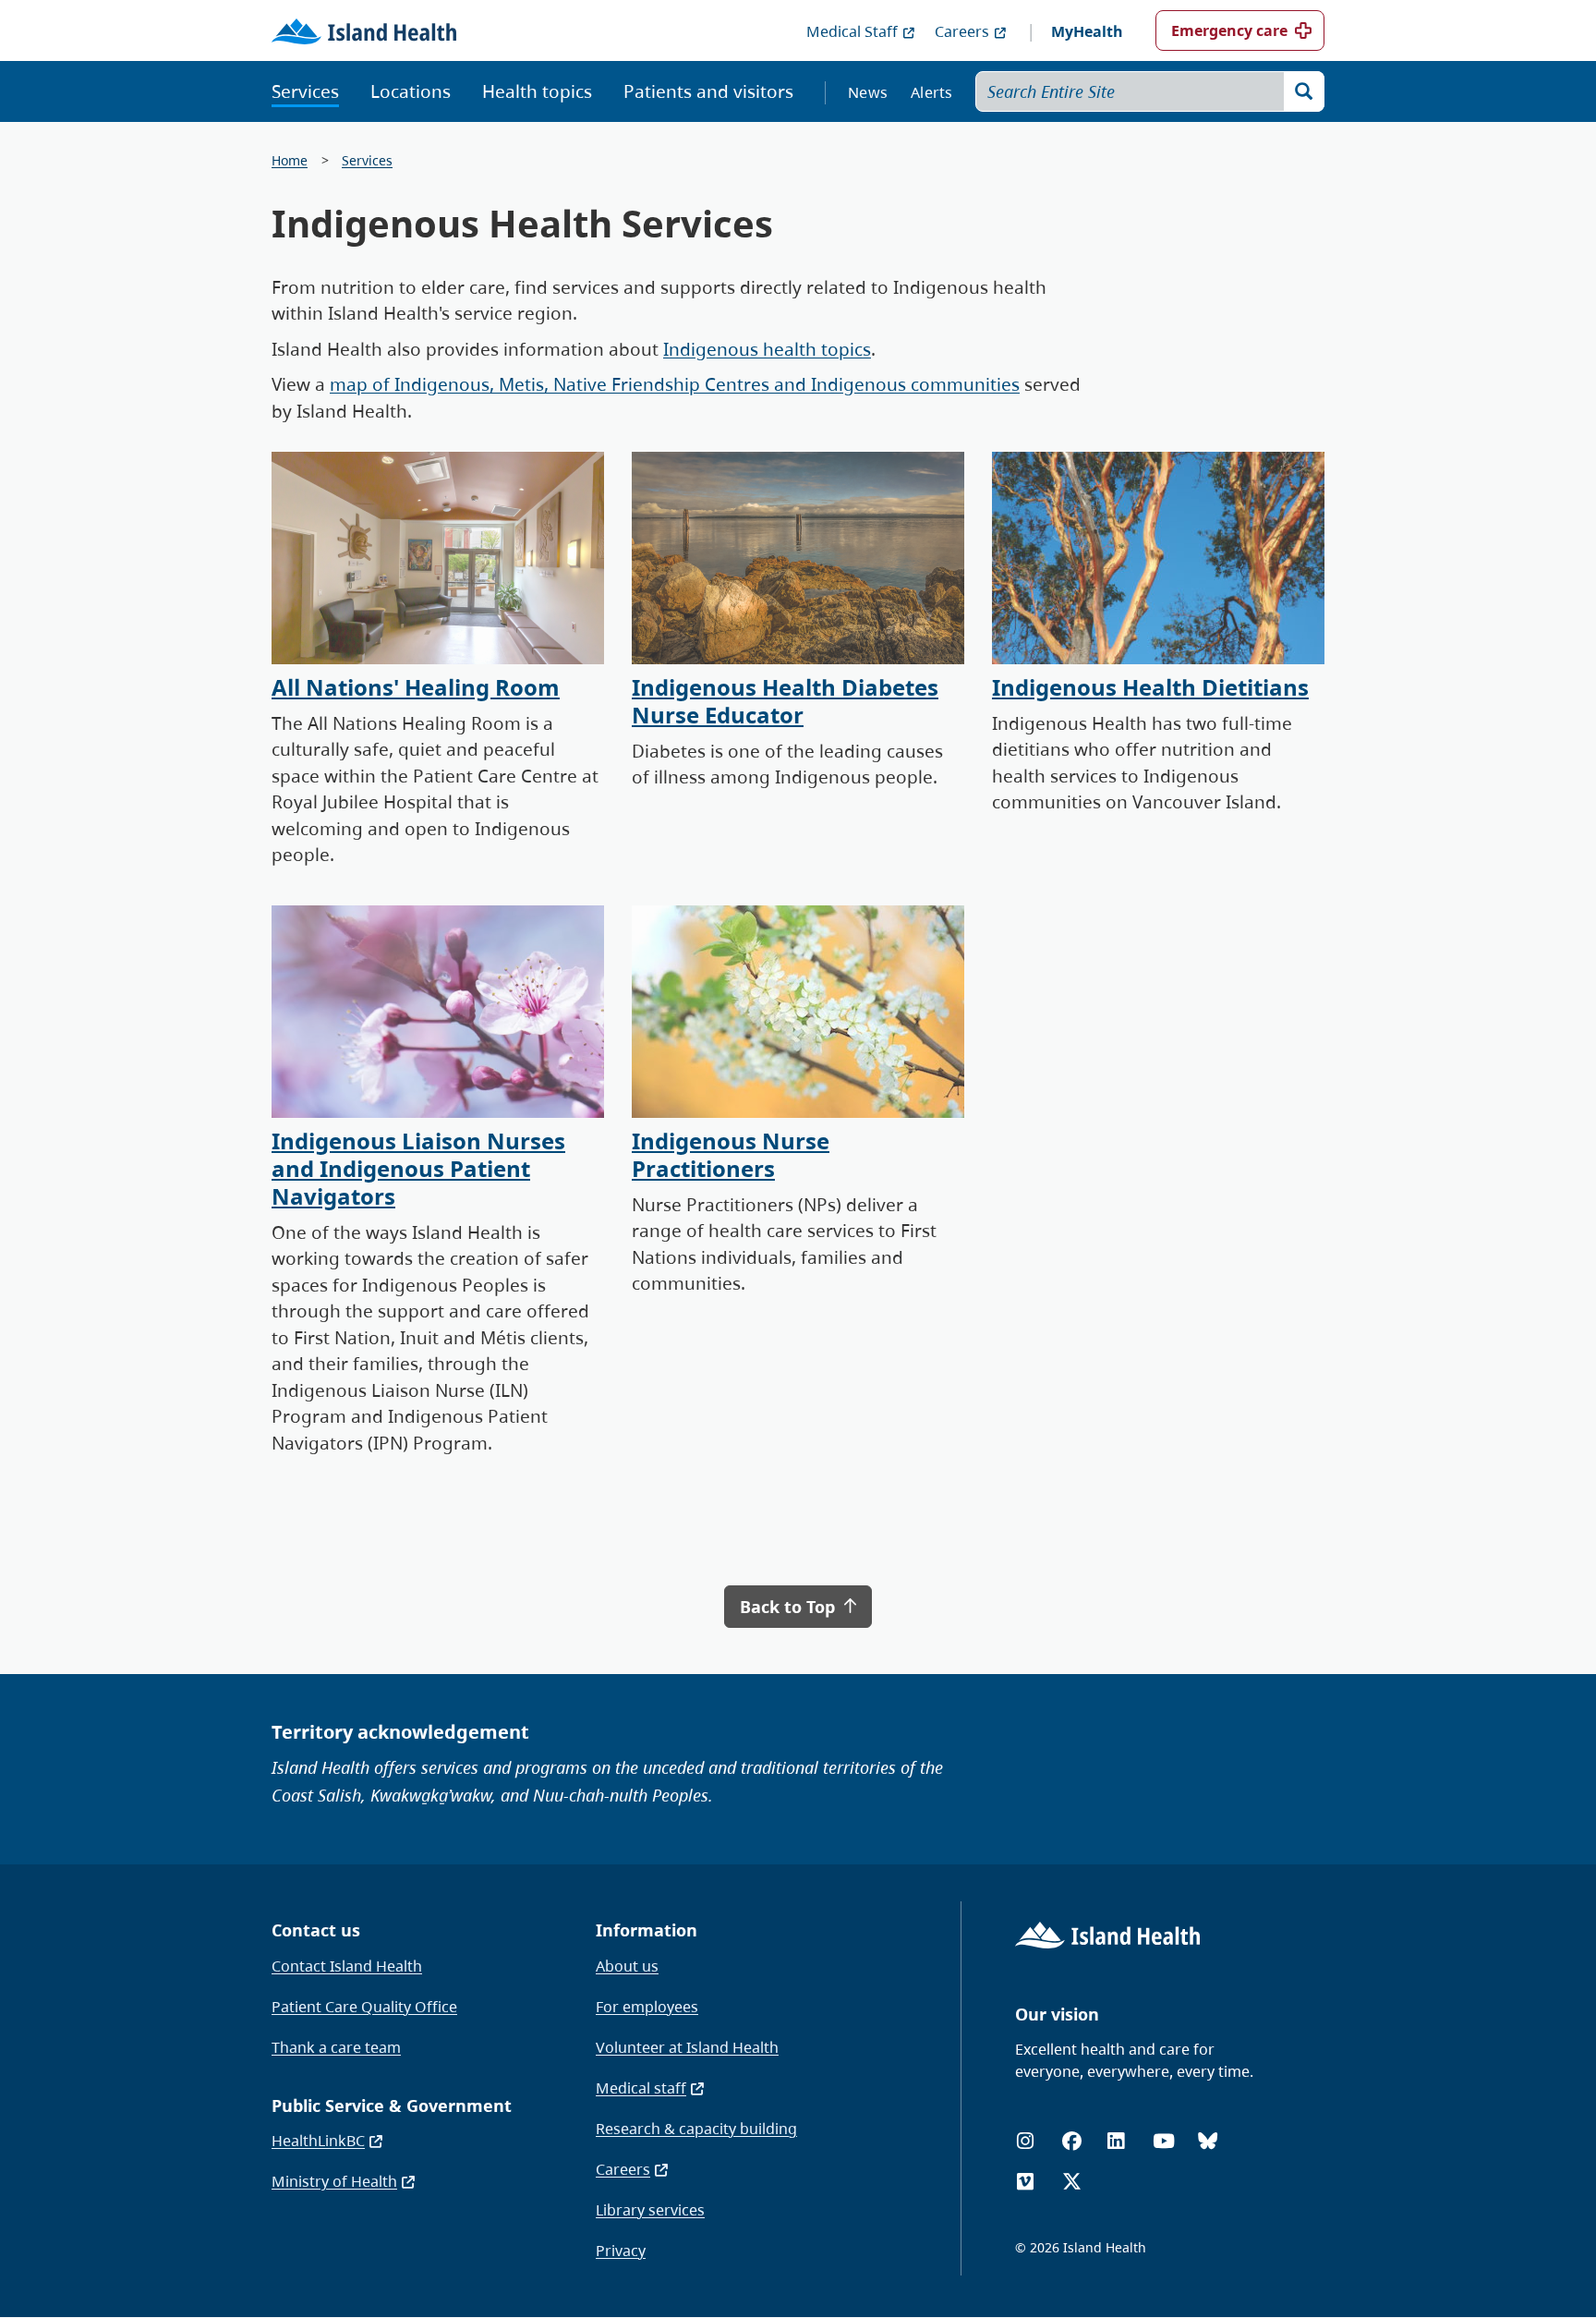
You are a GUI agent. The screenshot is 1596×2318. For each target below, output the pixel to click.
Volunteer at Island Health (687, 2047)
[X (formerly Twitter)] (1072, 2182)
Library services (650, 2210)
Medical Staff (852, 31)
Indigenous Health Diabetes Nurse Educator (785, 701)
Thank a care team (336, 2047)
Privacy (621, 2251)
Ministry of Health (334, 2181)
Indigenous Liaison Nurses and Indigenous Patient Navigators (418, 1168)
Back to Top (790, 1607)
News (868, 92)
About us (627, 1966)
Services (305, 91)
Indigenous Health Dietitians (1150, 687)
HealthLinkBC (318, 2141)
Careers (962, 31)
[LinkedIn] (1116, 2141)
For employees (647, 2007)
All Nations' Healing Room (416, 687)
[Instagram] (1025, 2141)
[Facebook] (1072, 2141)
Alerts (932, 92)
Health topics (537, 91)
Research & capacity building (696, 2129)
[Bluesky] (1208, 2141)
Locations (411, 91)
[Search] (1304, 91)
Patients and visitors (708, 91)
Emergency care (1229, 30)
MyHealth (1087, 31)
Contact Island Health (347, 1966)
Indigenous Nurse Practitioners (731, 1154)
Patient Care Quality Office (364, 2007)
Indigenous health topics (767, 349)
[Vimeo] (1025, 2182)
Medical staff (641, 2088)
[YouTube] (1164, 2141)
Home (290, 160)
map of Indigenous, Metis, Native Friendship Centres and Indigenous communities (675, 384)
